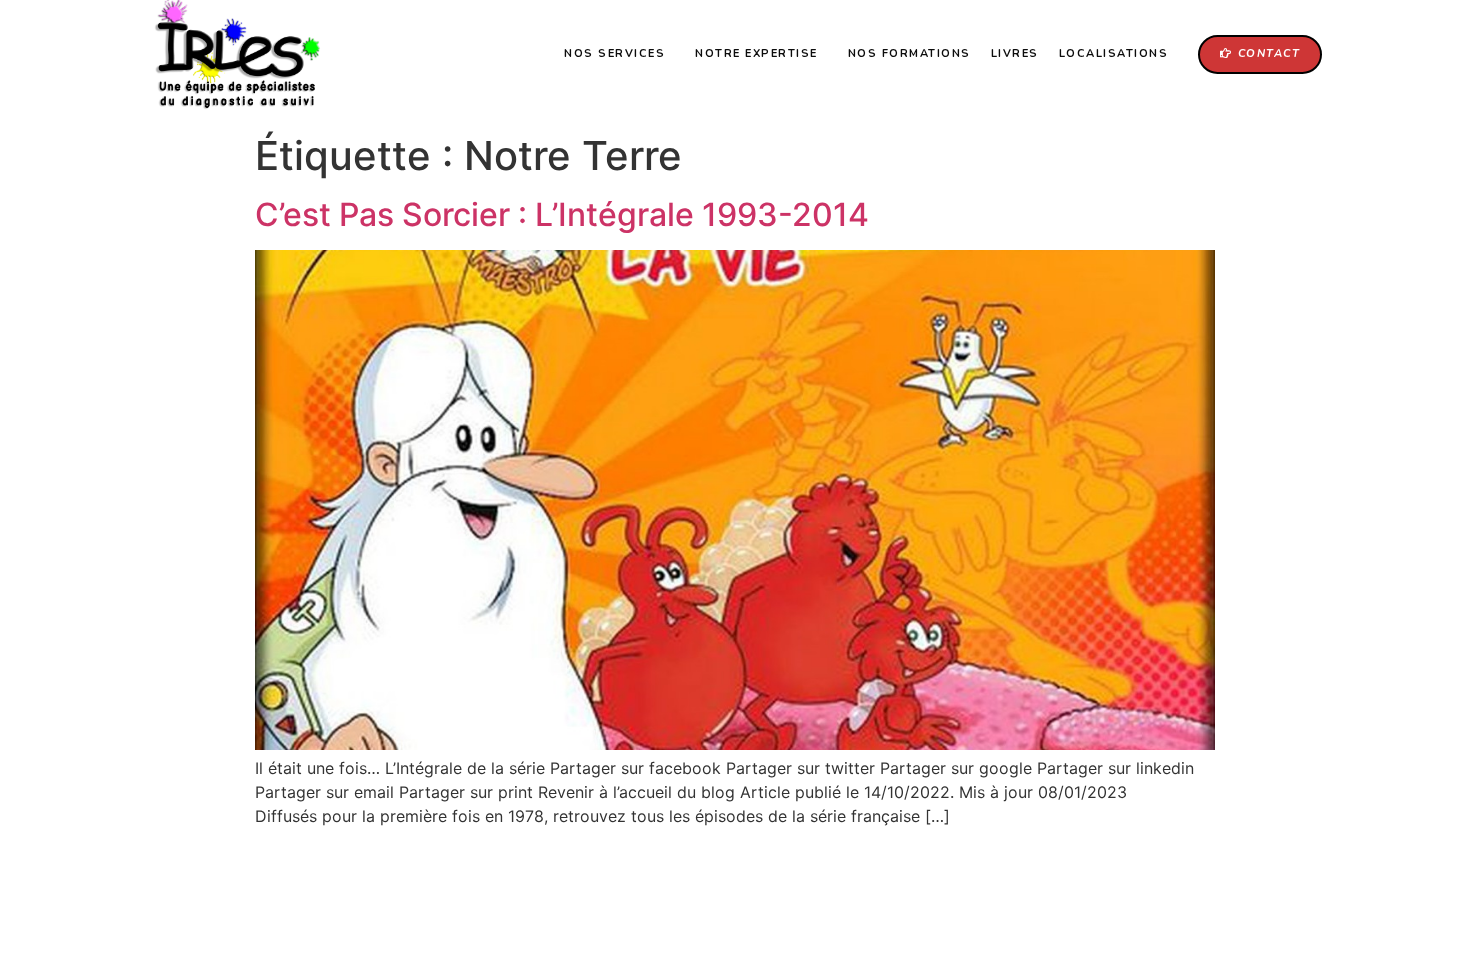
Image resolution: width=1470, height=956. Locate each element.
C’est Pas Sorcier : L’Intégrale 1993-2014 (562, 214)
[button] (1260, 54)
